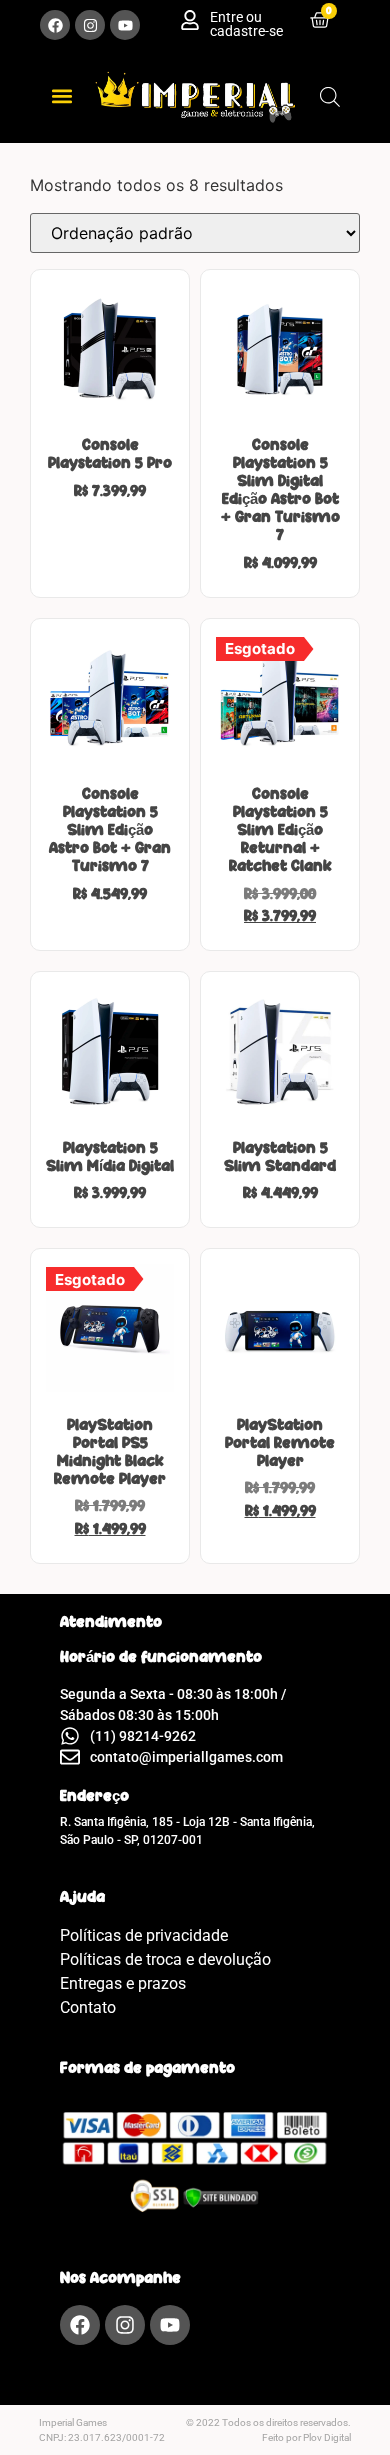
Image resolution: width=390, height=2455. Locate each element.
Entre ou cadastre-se (246, 24)
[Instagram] (90, 25)
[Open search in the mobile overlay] (330, 96)
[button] (61, 96)
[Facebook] (55, 25)
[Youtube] (125, 25)
